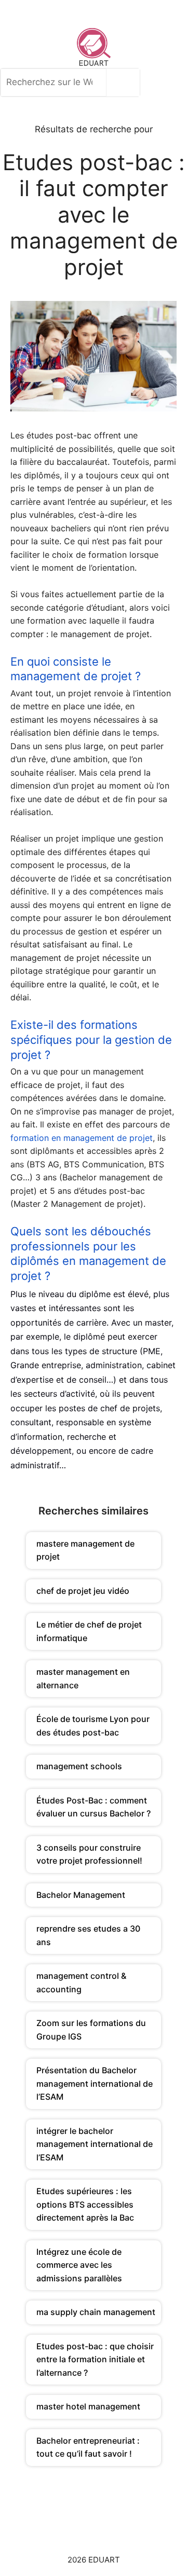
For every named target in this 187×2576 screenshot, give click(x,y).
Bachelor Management (81, 1895)
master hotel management (88, 2406)
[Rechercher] (126, 82)
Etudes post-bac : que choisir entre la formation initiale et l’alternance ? (95, 2359)
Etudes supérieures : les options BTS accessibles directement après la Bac (85, 2204)
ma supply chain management (96, 2312)
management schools (79, 1766)
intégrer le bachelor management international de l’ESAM (95, 2144)
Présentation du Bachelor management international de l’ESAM (95, 2083)
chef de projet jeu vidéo (83, 1591)
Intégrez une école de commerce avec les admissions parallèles (79, 2265)
